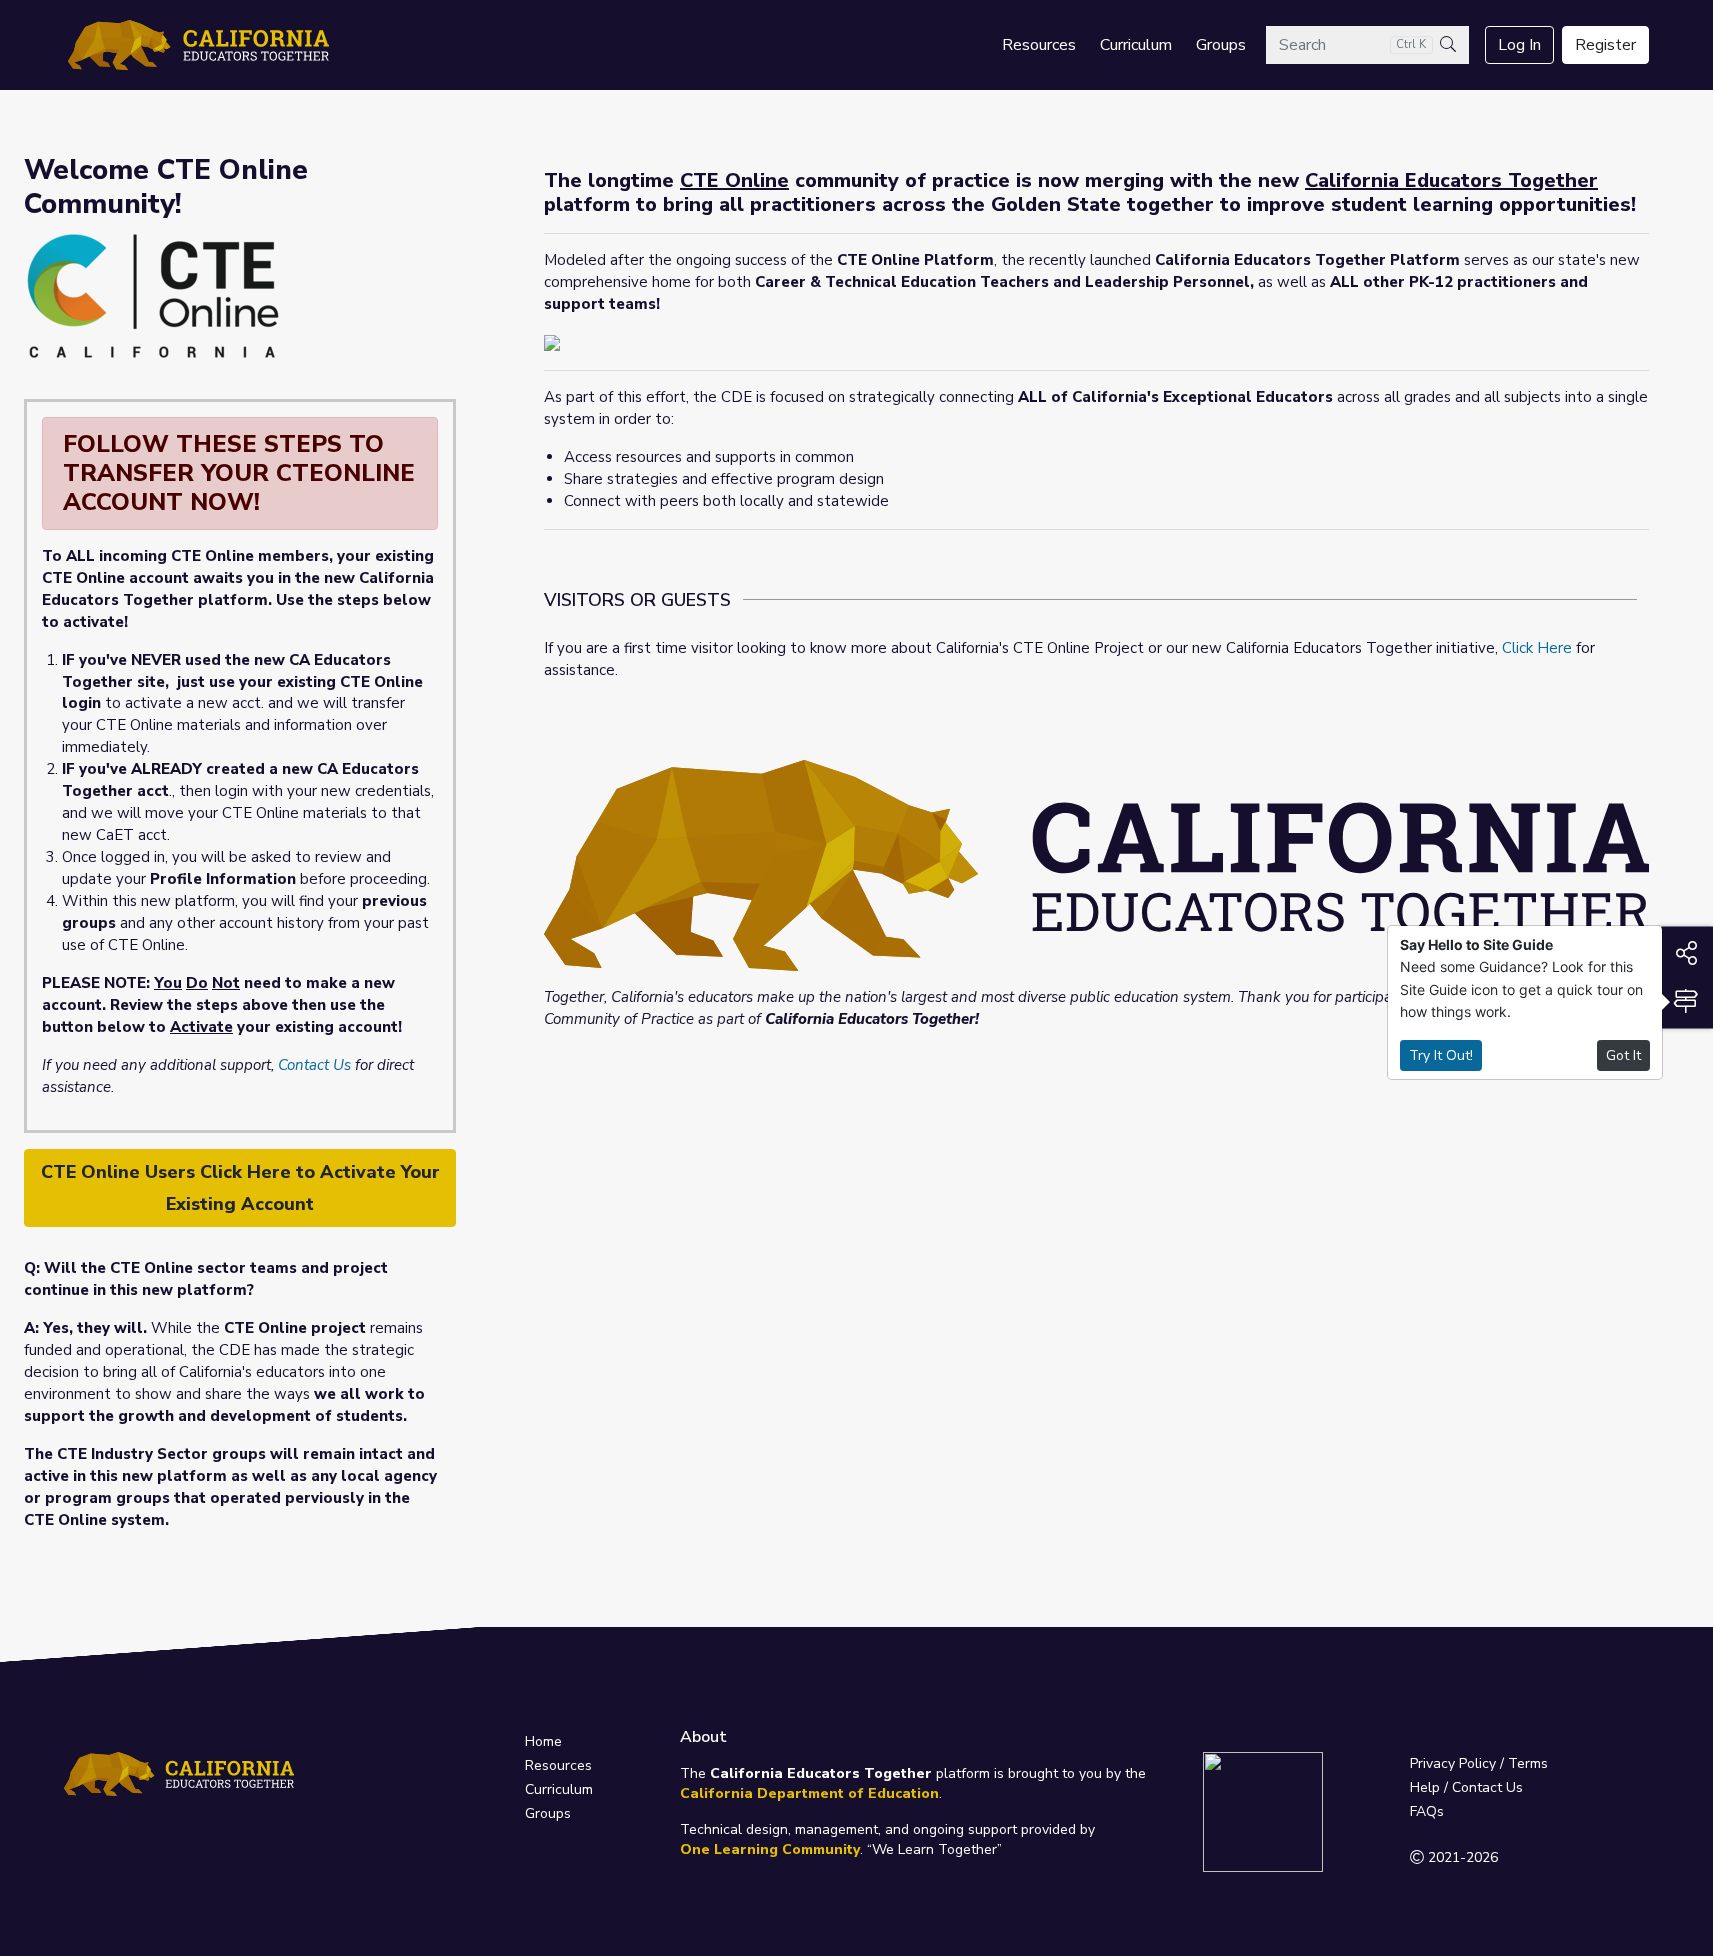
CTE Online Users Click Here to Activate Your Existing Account (240, 1188)
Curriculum (1136, 45)
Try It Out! (1441, 1055)
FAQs (1427, 1811)
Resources (1039, 45)
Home (543, 1741)
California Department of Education (809, 1793)
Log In (1519, 45)
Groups (1221, 45)
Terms (1528, 1763)
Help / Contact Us (1466, 1787)
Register (1605, 45)
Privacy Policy (1453, 1763)
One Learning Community (770, 1849)
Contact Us (314, 1065)
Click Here (1537, 648)
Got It (1623, 1055)
